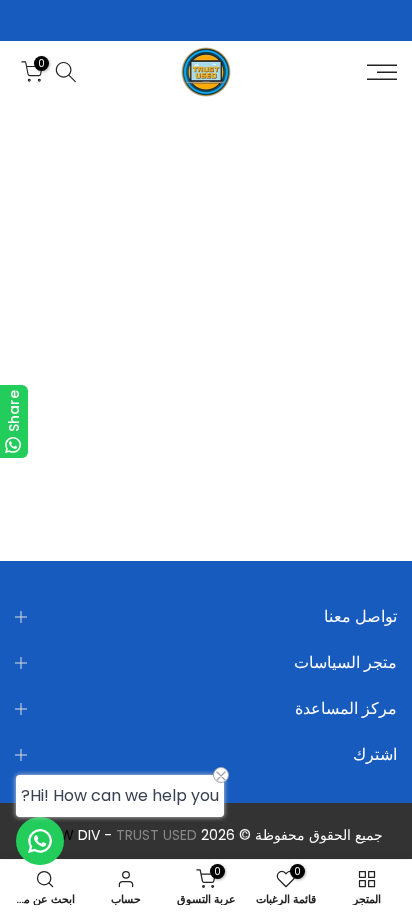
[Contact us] (40, 841)
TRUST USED (156, 835)
